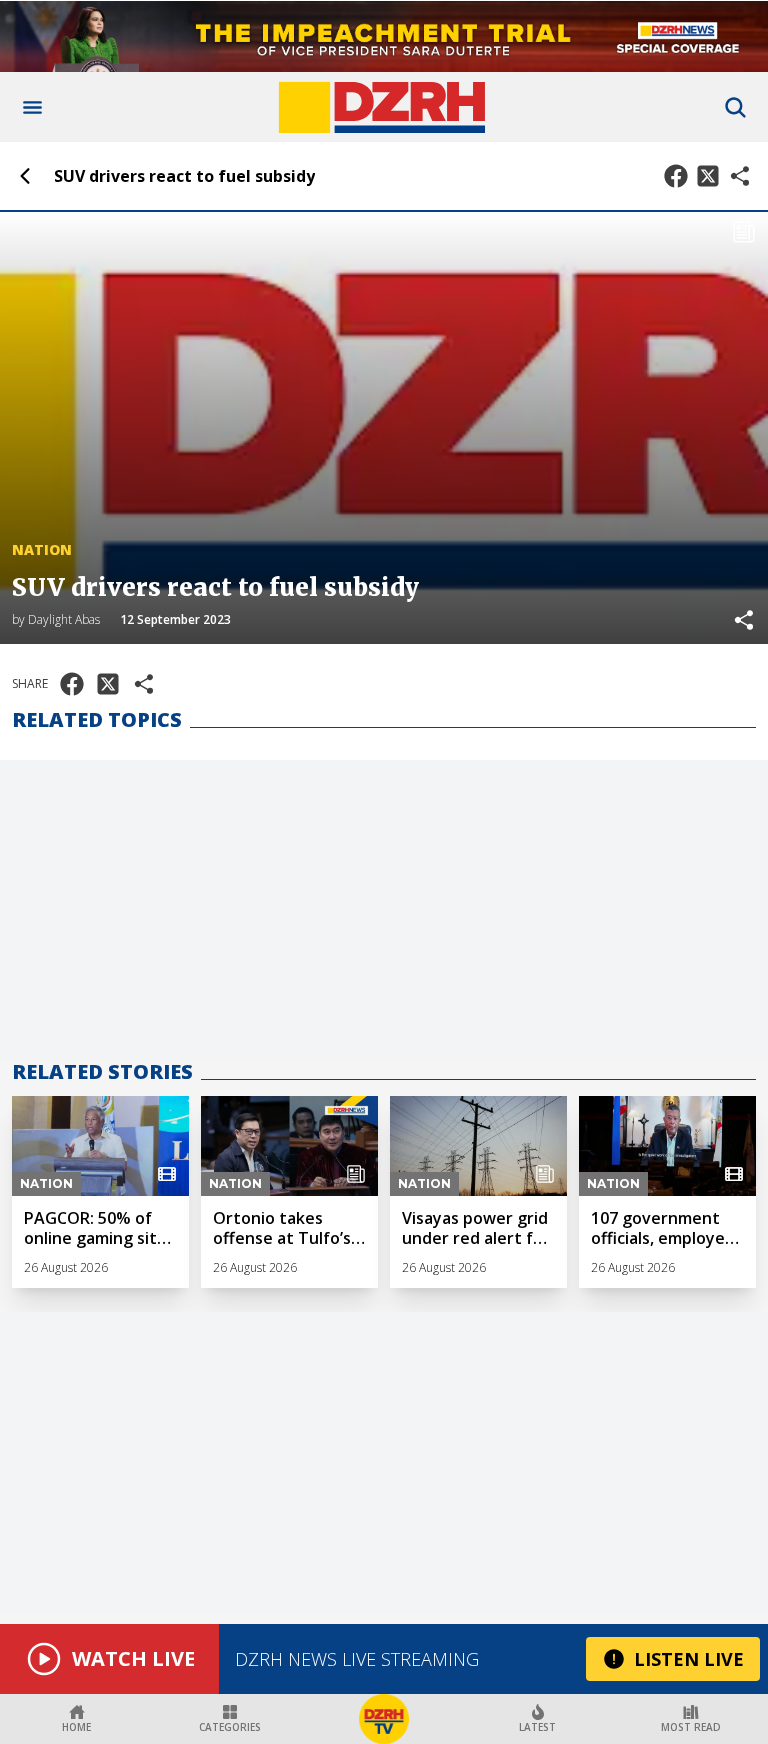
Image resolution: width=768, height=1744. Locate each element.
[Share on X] (708, 176)
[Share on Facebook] (676, 176)
